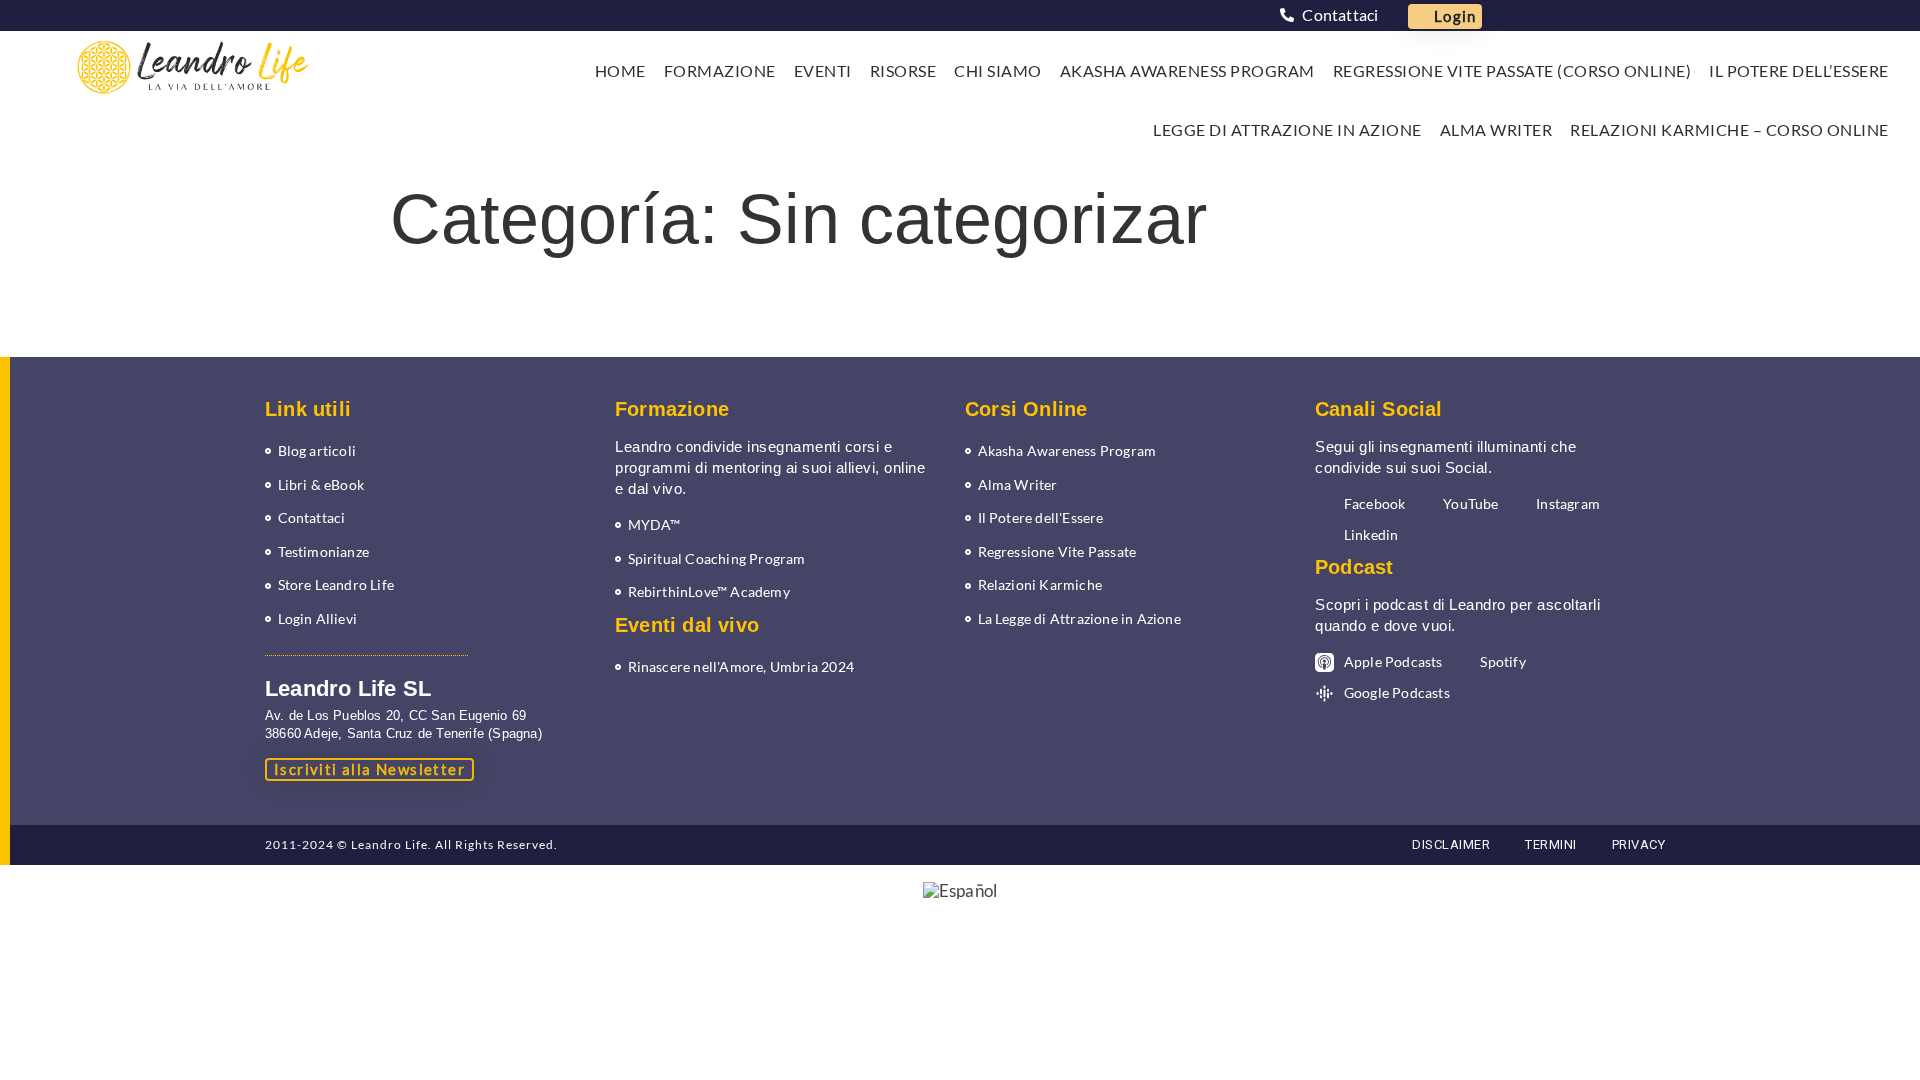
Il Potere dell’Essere (1799, 70)
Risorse (903, 70)
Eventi (823, 70)
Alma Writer (1496, 129)
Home (620, 70)
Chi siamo (998, 70)
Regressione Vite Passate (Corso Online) (1512, 70)
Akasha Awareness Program (1187, 70)
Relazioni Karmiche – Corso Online (1729, 129)
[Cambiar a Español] (960, 890)
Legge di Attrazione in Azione (1287, 129)
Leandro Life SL (348, 688)
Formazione (720, 70)
